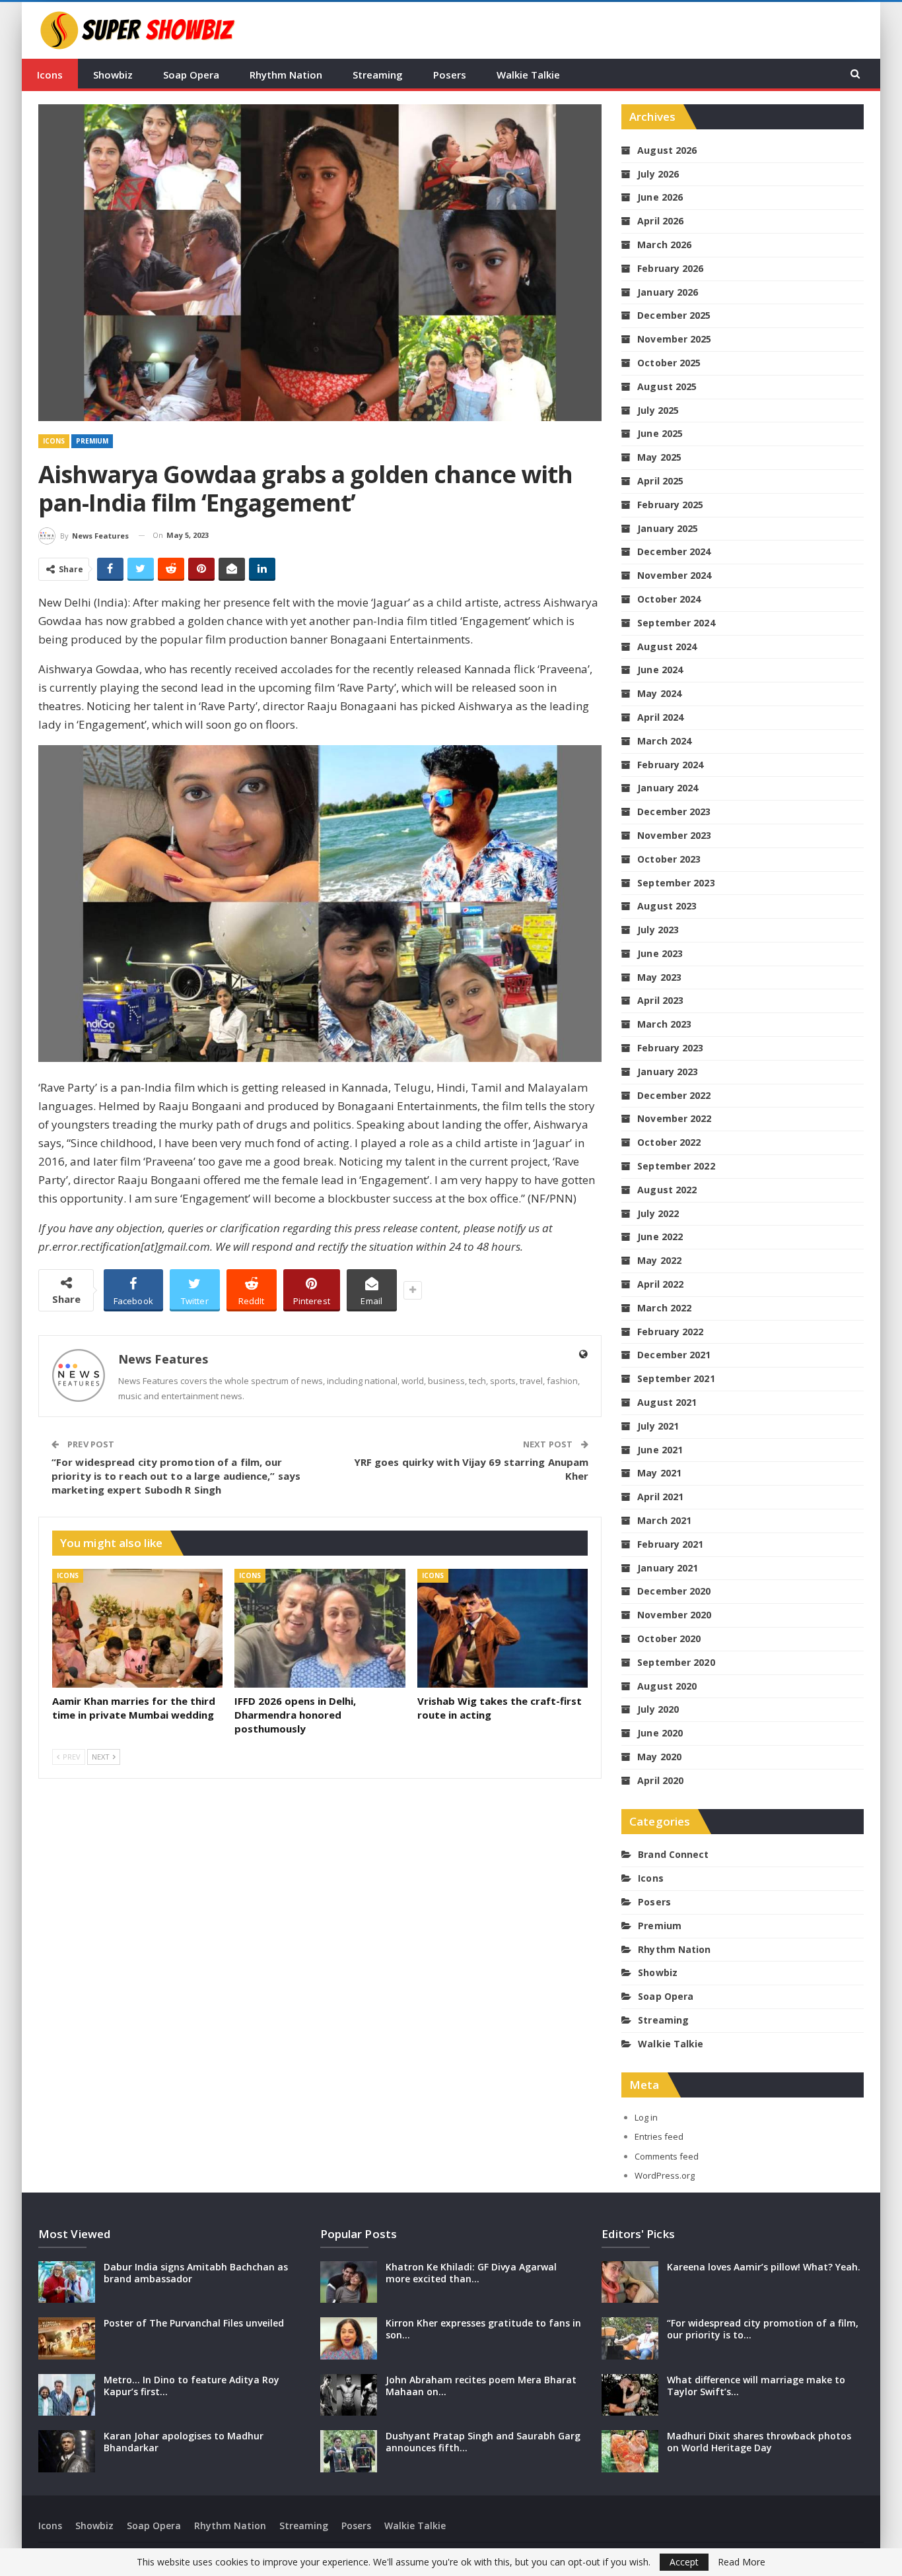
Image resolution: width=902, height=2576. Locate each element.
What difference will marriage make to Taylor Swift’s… (756, 2386)
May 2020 (659, 1757)
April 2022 (660, 1284)
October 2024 (669, 599)
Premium (92, 441)
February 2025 (670, 505)
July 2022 (658, 1213)
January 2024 (668, 788)
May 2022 (659, 1260)
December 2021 (674, 1355)
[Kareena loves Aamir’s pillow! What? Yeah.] (630, 2282)
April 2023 (660, 1000)
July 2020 (658, 1709)
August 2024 (667, 646)
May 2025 (659, 457)
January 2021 (668, 1568)
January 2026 (668, 292)
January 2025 (668, 528)
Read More (742, 2562)
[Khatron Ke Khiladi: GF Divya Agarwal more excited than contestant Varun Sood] (349, 2282)
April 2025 (660, 481)
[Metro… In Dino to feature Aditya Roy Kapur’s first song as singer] (67, 2395)
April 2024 (660, 717)
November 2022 (674, 1118)
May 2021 (659, 1473)
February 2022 (670, 1332)
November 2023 (674, 835)
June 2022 (660, 1237)
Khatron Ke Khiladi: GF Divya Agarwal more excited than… (471, 2273)
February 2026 (670, 268)
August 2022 (667, 1190)
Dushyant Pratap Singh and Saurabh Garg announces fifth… (483, 2442)
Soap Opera (191, 75)
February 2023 (670, 1048)
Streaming (378, 75)
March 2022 (664, 1308)
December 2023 (674, 811)
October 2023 (669, 859)
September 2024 (676, 623)
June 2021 (660, 1450)
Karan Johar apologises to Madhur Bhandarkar (184, 2442)
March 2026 (664, 245)
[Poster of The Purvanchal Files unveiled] (67, 2338)
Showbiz (113, 75)
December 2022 (674, 1095)
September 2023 (676, 883)
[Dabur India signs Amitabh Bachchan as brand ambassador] (67, 2282)
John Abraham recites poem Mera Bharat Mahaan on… (481, 2386)
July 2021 (658, 1426)
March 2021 (664, 1520)
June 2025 (660, 433)
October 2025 (669, 363)
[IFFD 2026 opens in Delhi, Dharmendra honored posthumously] (320, 1629)
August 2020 (667, 1686)
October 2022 (669, 1142)
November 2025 (674, 339)
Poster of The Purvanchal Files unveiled (194, 2323)
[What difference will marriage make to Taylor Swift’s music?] (630, 2395)
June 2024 (660, 670)
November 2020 (674, 1615)
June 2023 (660, 953)
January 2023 (668, 1072)
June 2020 (660, 1733)
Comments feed (667, 2156)
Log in (646, 2117)
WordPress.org (665, 2175)
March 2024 (664, 741)
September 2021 (676, 1378)
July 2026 (658, 174)
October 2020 (669, 1638)
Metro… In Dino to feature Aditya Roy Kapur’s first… (191, 2386)
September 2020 (676, 1662)
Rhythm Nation (286, 75)
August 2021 (667, 1402)
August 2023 (667, 906)
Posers (450, 75)
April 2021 (660, 1497)
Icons (50, 75)
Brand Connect (673, 1854)
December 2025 (674, 315)
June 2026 (660, 197)
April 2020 (660, 1780)
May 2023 (659, 977)
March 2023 (664, 1024)
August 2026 (667, 150)
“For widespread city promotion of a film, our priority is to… (763, 2329)
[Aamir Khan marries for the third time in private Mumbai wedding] (137, 1629)
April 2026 (660, 221)
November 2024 (674, 575)
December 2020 (674, 1591)
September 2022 (676, 1166)
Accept (684, 2562)
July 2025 (658, 410)
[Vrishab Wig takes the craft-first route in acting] (503, 1629)
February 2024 (670, 765)
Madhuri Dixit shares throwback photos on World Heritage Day (759, 2442)
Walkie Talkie (528, 75)
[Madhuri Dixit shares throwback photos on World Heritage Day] (630, 2451)
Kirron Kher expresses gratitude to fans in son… (483, 2329)
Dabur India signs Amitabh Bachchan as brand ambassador (196, 2273)
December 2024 (674, 551)
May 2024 (659, 693)
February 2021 (670, 1544)
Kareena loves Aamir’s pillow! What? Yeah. (764, 2267)
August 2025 (667, 386)
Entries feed (659, 2136)
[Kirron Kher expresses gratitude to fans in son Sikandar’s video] (349, 2338)
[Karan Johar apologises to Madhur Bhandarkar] (67, 2451)
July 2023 (658, 930)
